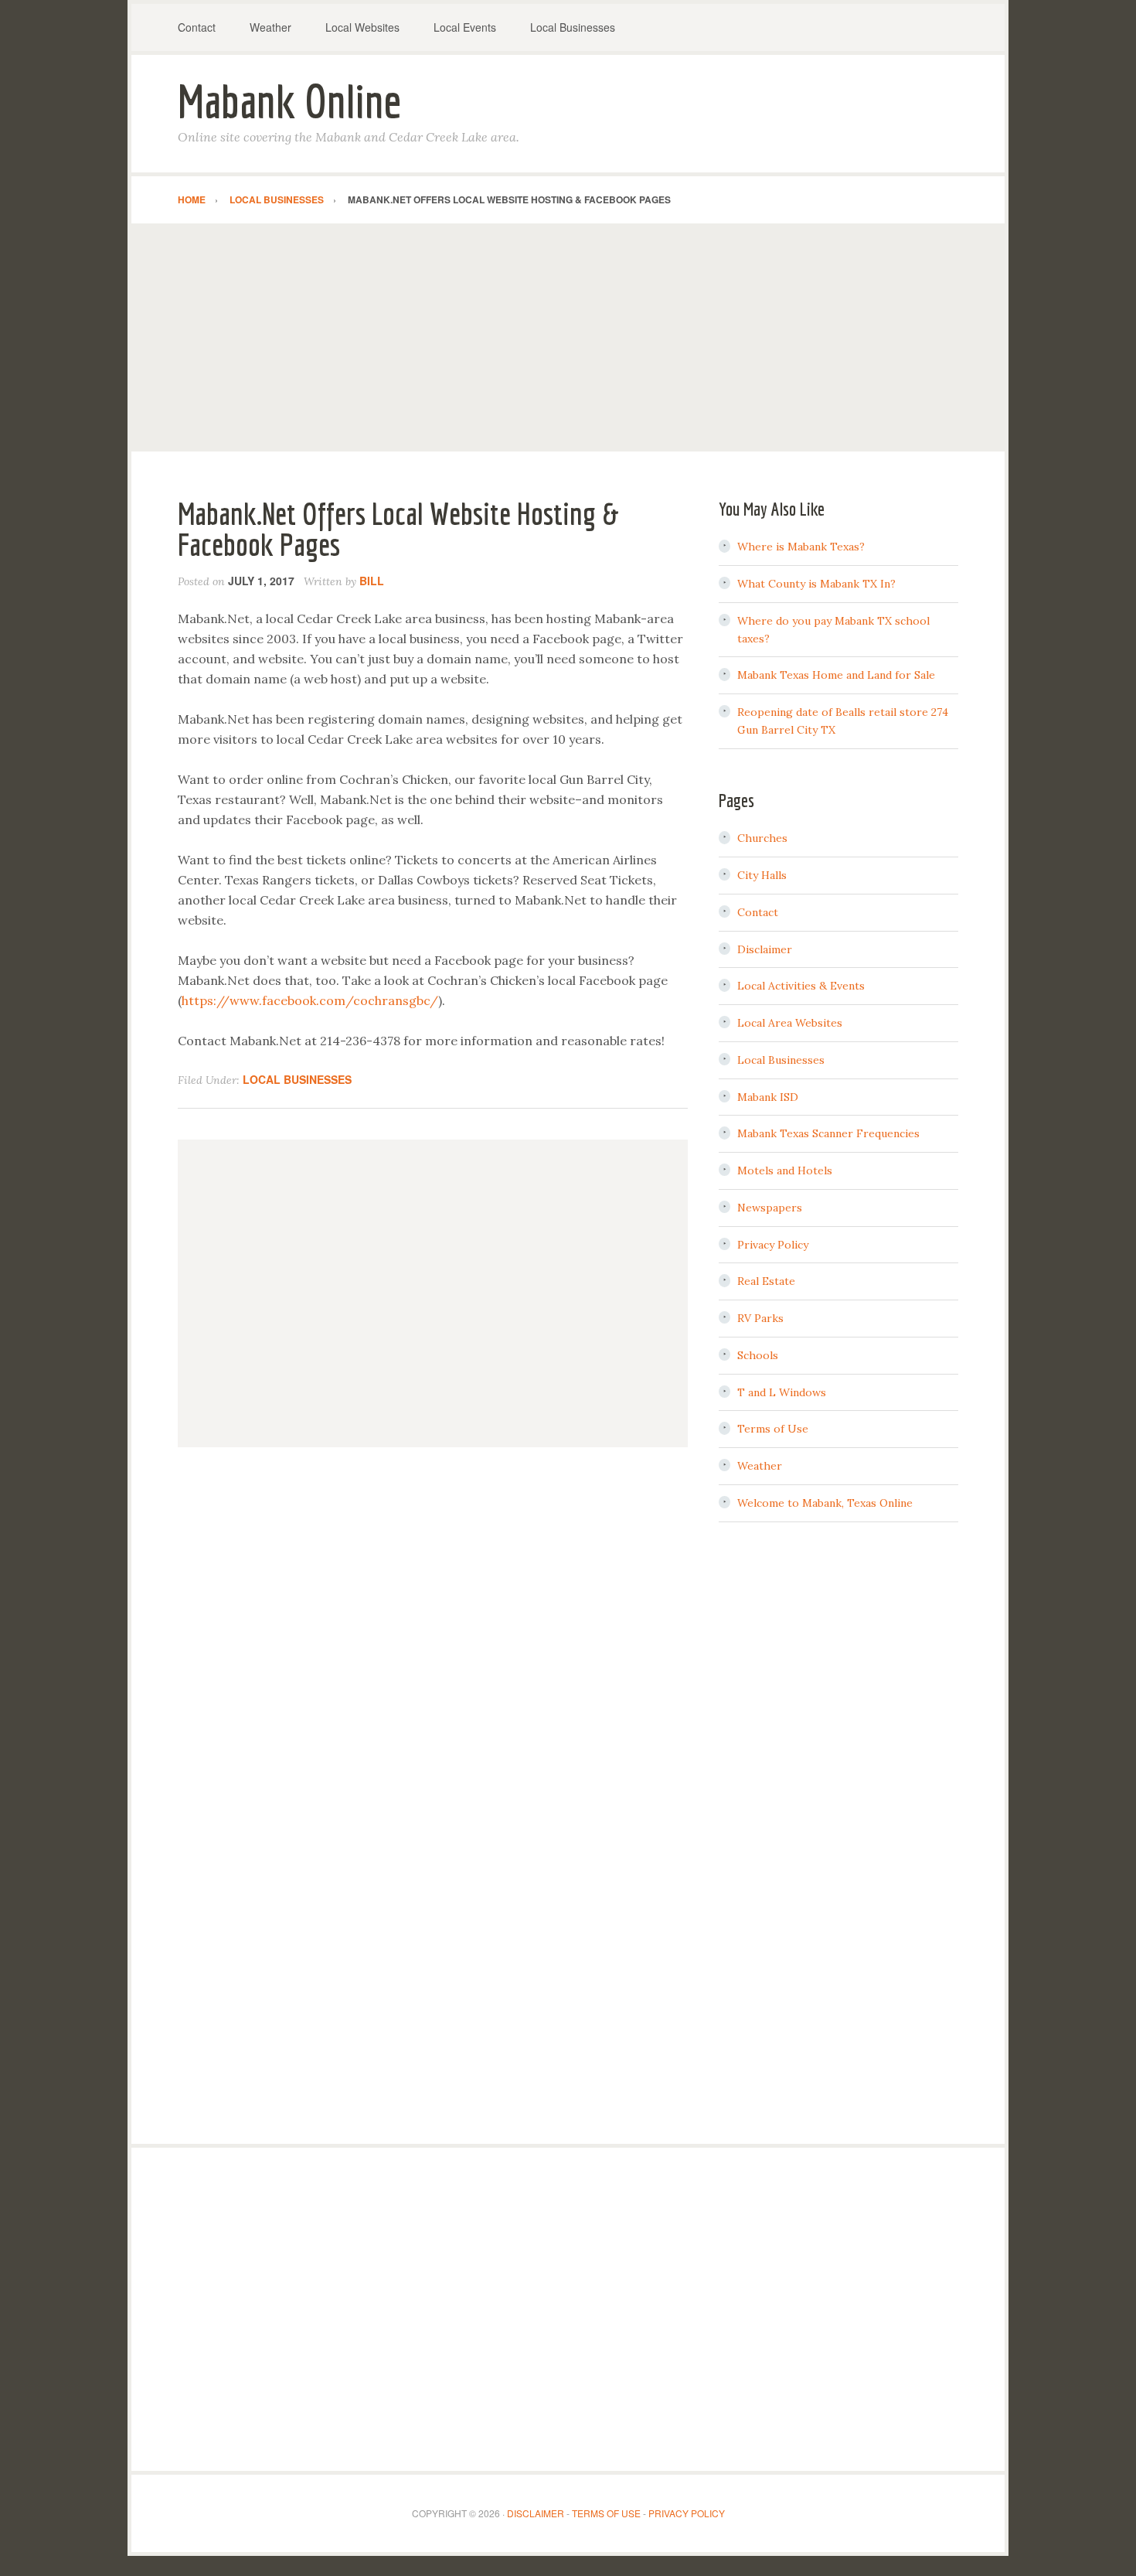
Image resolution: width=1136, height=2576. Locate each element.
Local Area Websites (790, 1023)
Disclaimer (765, 949)
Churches (762, 838)
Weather (760, 1466)
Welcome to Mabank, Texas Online (825, 1503)
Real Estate (766, 1281)
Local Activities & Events (801, 986)
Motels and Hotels (785, 1170)
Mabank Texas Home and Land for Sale (836, 675)
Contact (758, 912)
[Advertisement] (568, 339)
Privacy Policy (773, 1245)
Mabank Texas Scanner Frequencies (828, 1133)
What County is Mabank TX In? (816, 584)
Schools (758, 1355)
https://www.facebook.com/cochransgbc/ (310, 1000)
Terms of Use (773, 1429)
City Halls (762, 875)
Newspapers (770, 1208)
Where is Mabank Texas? (801, 547)
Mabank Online (289, 101)
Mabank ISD (768, 1097)
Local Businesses (297, 1079)
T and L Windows (782, 1392)
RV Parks (760, 1318)
